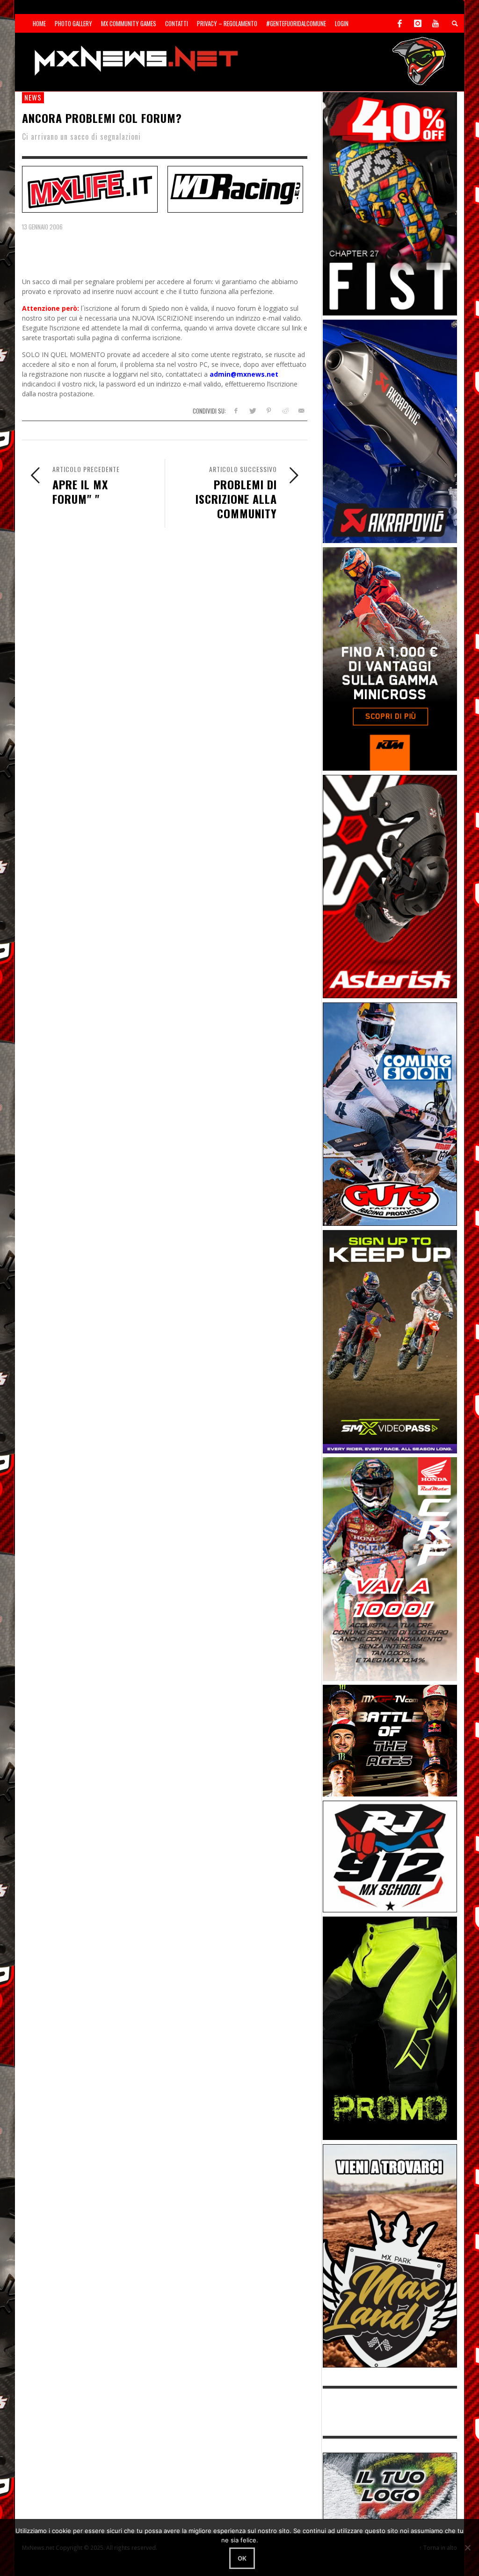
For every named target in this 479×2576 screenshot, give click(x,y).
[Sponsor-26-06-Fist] (390, 203)
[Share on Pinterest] (269, 411)
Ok (242, 2558)
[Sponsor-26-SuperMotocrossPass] (390, 1341)
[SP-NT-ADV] (390, 2485)
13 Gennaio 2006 (42, 227)
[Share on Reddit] (285, 411)
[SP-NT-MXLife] (90, 188)
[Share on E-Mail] (301, 411)
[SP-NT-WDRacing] (235, 188)
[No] (467, 2547)
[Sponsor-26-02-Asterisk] (390, 886)
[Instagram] (418, 23)
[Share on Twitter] (252, 411)
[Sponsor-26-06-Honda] (390, 1568)
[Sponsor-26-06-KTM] (390, 658)
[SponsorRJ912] (390, 1856)
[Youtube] (435, 23)
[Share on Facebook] (236, 411)
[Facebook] (400, 23)
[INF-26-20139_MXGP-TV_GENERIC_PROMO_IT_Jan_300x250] (390, 1740)
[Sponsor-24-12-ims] (390, 2028)
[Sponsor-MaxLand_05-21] (390, 2255)
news (33, 97)
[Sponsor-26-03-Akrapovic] (390, 431)
